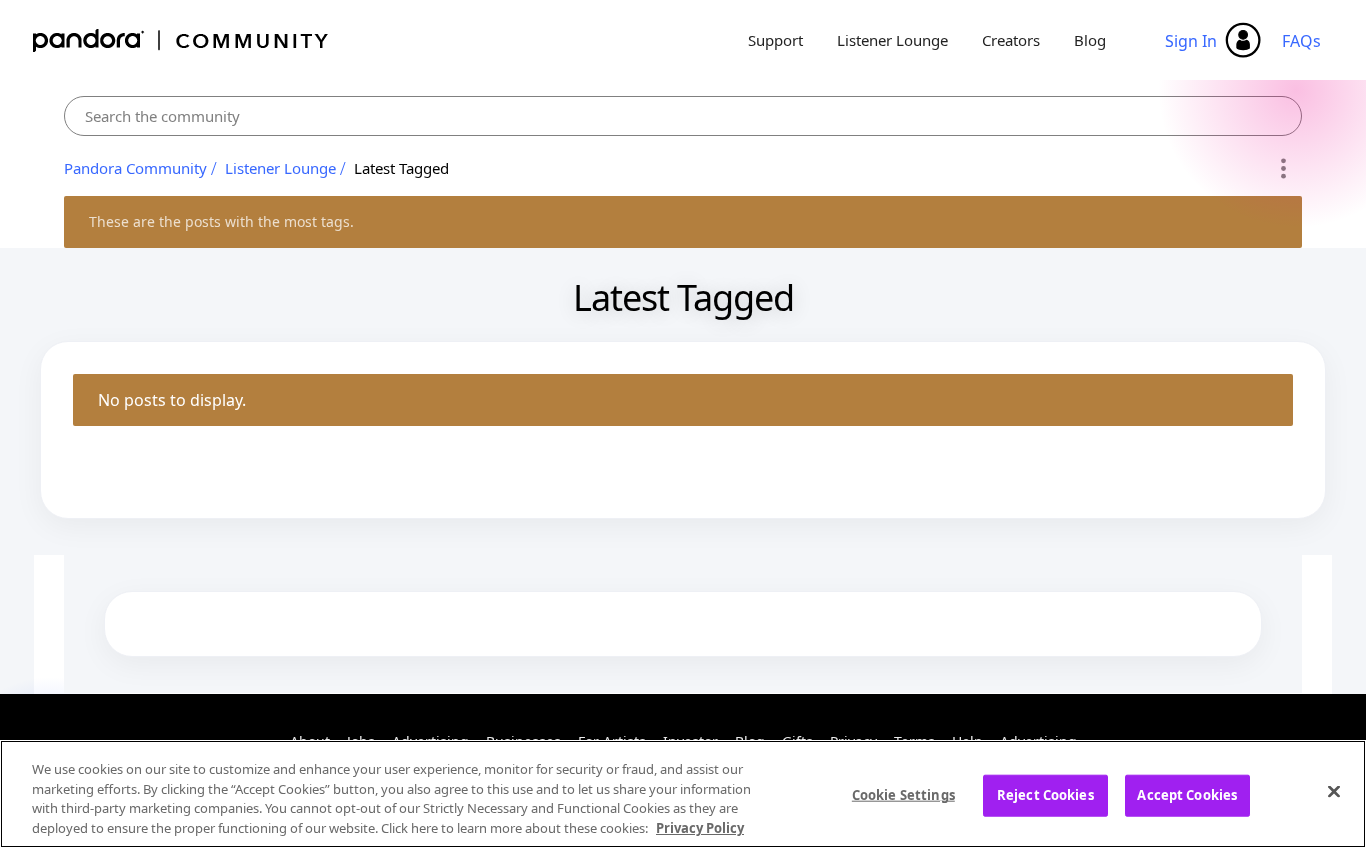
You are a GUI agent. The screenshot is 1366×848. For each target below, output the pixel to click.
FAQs (1301, 41)
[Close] (1334, 791)
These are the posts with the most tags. (221, 221)
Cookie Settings (903, 795)
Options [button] (1283, 169)
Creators (1011, 40)
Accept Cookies (1187, 795)
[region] (683, 794)
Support (775, 40)
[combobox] (683, 116)
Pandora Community (181, 40)
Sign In (1191, 41)
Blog (1090, 40)
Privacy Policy (700, 827)
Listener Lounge (892, 40)
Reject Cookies (1045, 795)
